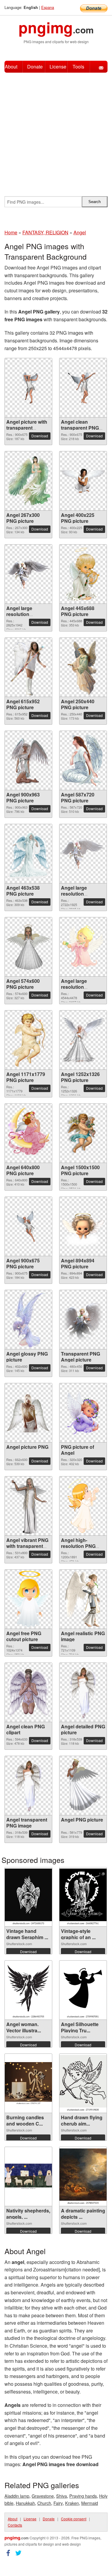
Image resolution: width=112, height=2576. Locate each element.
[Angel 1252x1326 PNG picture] (83, 1040)
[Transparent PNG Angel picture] (83, 1320)
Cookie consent (74, 2519)
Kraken (72, 2503)
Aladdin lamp (17, 2496)
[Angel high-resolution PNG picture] (83, 1506)
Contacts (15, 2525)
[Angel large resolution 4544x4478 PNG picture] (83, 947)
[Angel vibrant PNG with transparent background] (28, 1506)
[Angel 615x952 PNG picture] (29, 667)
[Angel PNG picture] (83, 1786)
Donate (35, 67)
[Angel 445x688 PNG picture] (83, 574)
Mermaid (90, 2503)
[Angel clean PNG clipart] (28, 1692)
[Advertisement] (56, 131)
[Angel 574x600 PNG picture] (28, 947)
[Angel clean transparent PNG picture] (83, 388)
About (11, 67)
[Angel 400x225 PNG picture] (83, 481)
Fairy (58, 2503)
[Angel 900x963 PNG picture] (28, 761)
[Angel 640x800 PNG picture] (28, 1133)
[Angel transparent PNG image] (28, 1786)
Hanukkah (25, 2503)
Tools (78, 67)
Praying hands (83, 2496)
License (58, 67)
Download (40, 436)
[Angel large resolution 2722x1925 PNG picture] (83, 854)
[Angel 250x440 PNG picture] (83, 667)
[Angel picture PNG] (28, 1413)
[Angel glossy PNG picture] (28, 1320)
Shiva (62, 2496)
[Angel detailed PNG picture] (83, 1692)
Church (44, 2503)
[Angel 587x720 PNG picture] (83, 760)
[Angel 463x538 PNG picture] (28, 854)
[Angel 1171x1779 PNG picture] (28, 1040)
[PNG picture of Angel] (83, 1413)
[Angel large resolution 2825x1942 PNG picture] (28, 574)
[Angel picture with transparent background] (28, 388)
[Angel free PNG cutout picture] (28, 1599)
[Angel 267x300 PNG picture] (28, 481)
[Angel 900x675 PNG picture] (28, 1227)
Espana (48, 7)
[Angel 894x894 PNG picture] (83, 1226)
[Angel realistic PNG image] (83, 1599)
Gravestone (43, 2496)
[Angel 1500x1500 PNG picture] (83, 1133)
